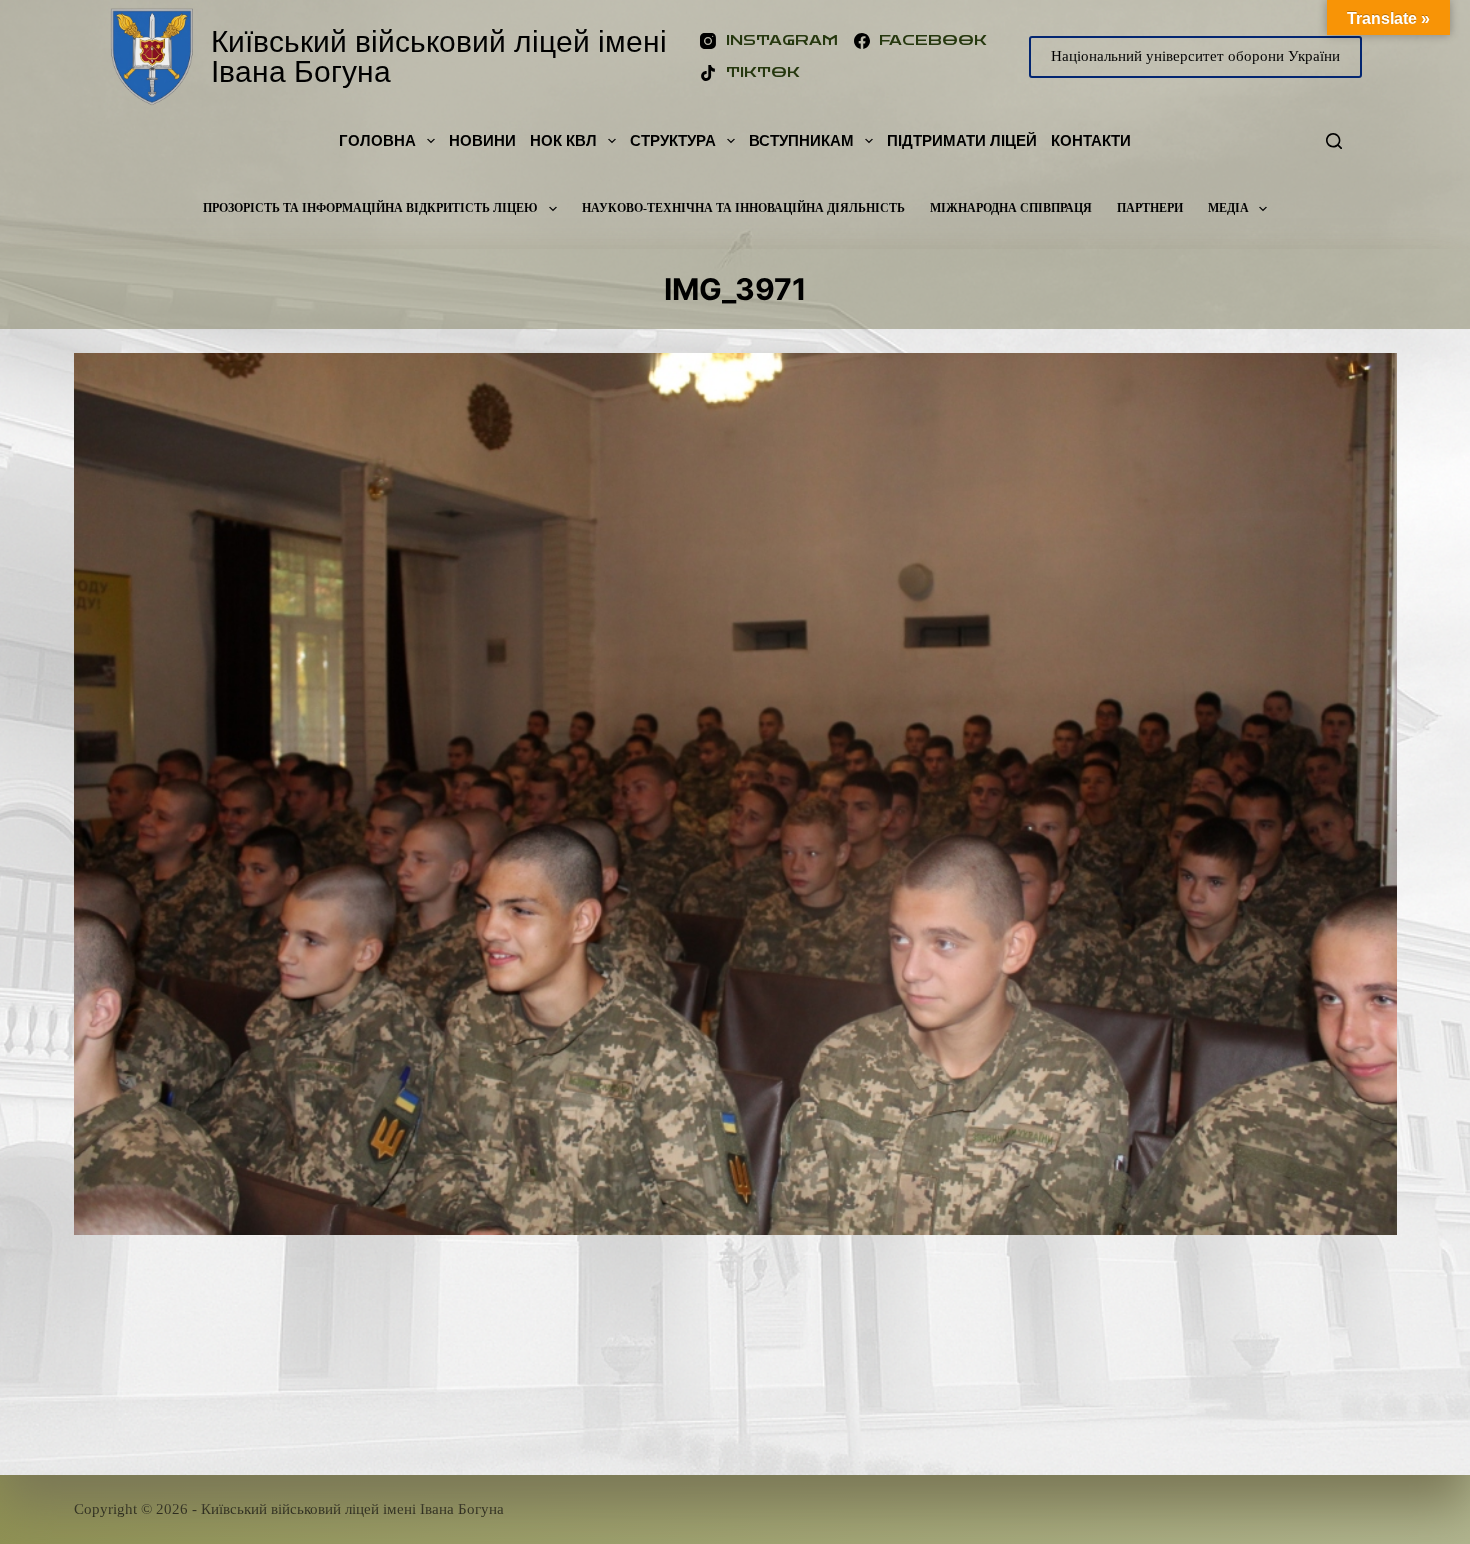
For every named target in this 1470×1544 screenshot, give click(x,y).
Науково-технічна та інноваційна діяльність (743, 208)
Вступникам (801, 140)
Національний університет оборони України (1195, 56)
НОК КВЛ (563, 140)
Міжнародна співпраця (1011, 208)
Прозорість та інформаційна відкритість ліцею (370, 208)
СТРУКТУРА (673, 140)
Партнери (1150, 208)
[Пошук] (1334, 141)
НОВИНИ (482, 140)
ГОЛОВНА (377, 140)
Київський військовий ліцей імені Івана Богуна (439, 56)
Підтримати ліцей (962, 140)
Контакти (1091, 140)
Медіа (1228, 208)
